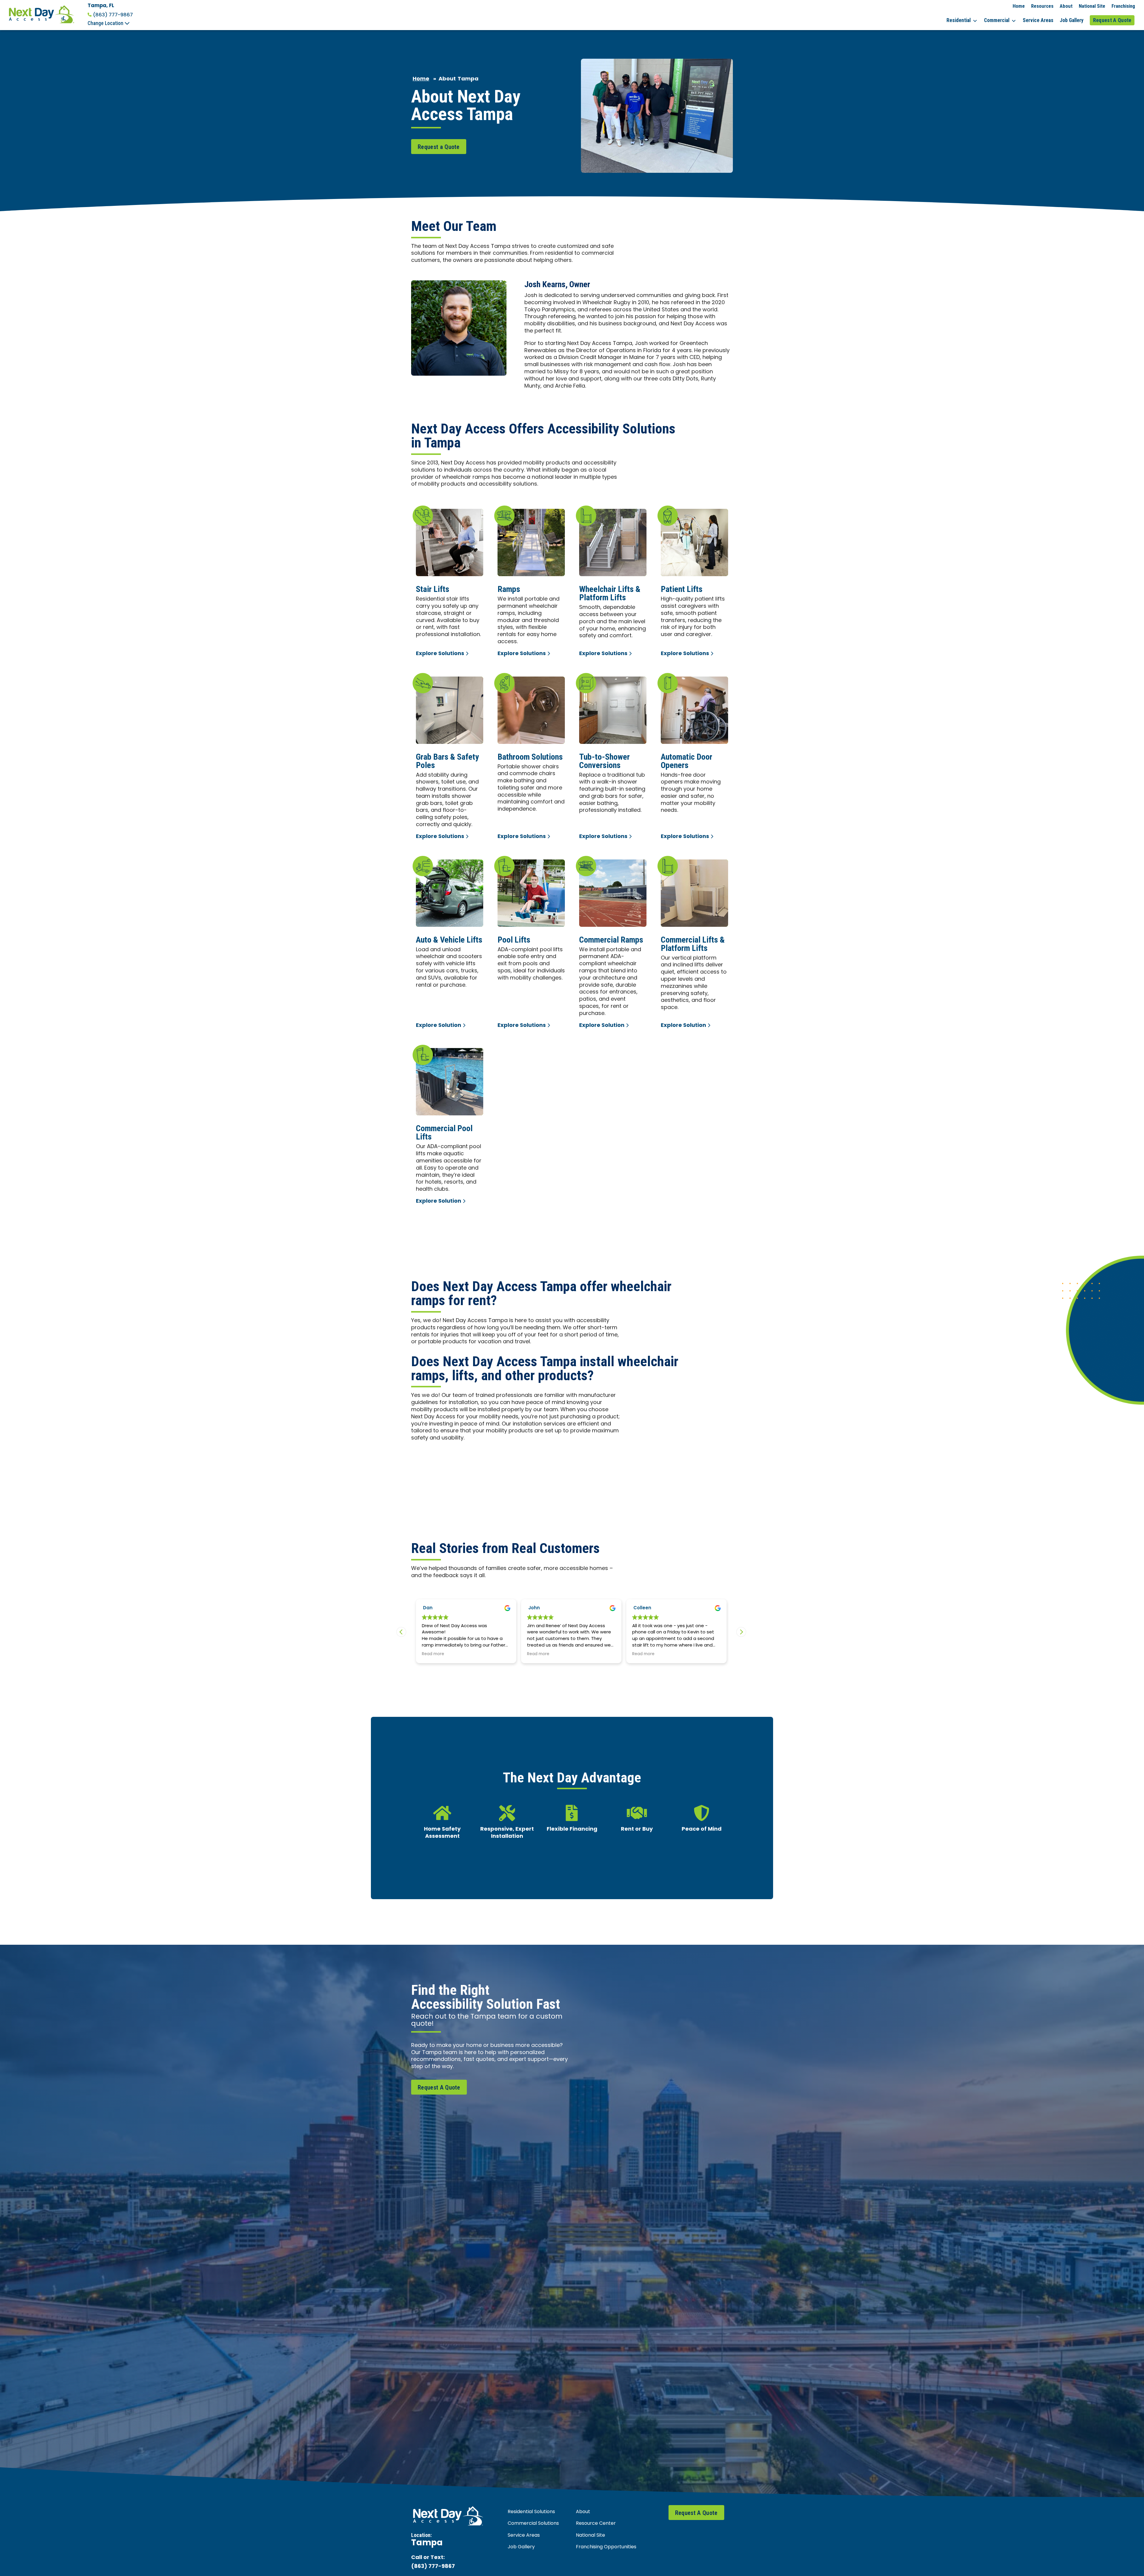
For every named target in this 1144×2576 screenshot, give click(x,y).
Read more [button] (545, 1654)
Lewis (437, 1608)
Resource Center (596, 2524)
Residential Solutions (531, 2512)
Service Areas (1038, 20)
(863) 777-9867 (113, 15)
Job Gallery (1072, 20)
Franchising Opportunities (606, 2547)
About (1066, 6)
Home (1019, 6)
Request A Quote (1112, 20)
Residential (959, 20)
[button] (741, 1632)
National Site (1092, 6)
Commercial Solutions (533, 2524)
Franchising (1123, 6)
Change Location (106, 23)
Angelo (544, 1608)
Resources (1042, 6)
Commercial (997, 20)
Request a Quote (439, 147)
